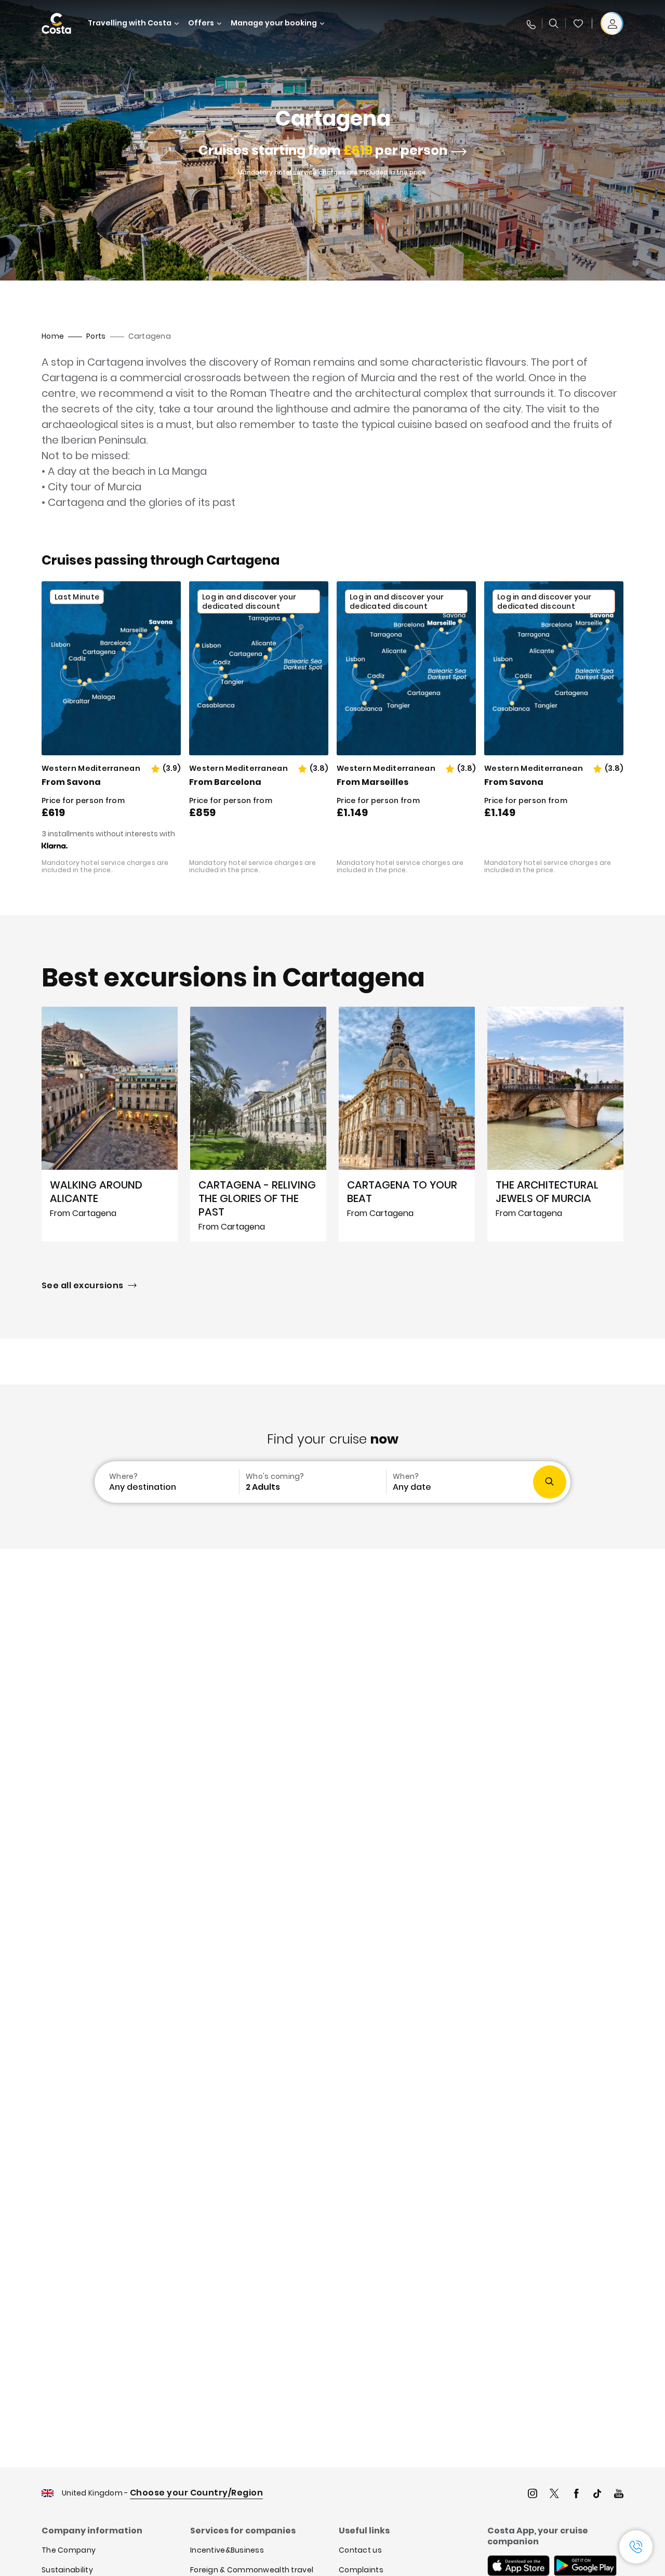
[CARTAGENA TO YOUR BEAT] (407, 1124)
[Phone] (530, 23)
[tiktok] (597, 2495)
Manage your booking (274, 23)
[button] (578, 23)
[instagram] (533, 2495)
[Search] (554, 23)
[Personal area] (612, 23)
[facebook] (576, 2495)
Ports (96, 336)
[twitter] (554, 2495)
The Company (69, 2550)
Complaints (361, 2570)
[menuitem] (166, 1482)
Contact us (360, 2550)
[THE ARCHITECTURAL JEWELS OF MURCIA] (555, 1124)
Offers (201, 23)
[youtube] (619, 2495)
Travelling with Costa (130, 23)
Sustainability (67, 2570)
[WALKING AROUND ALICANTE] (110, 1124)
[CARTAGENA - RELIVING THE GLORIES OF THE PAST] (258, 1124)
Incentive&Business (227, 2550)
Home (53, 336)
